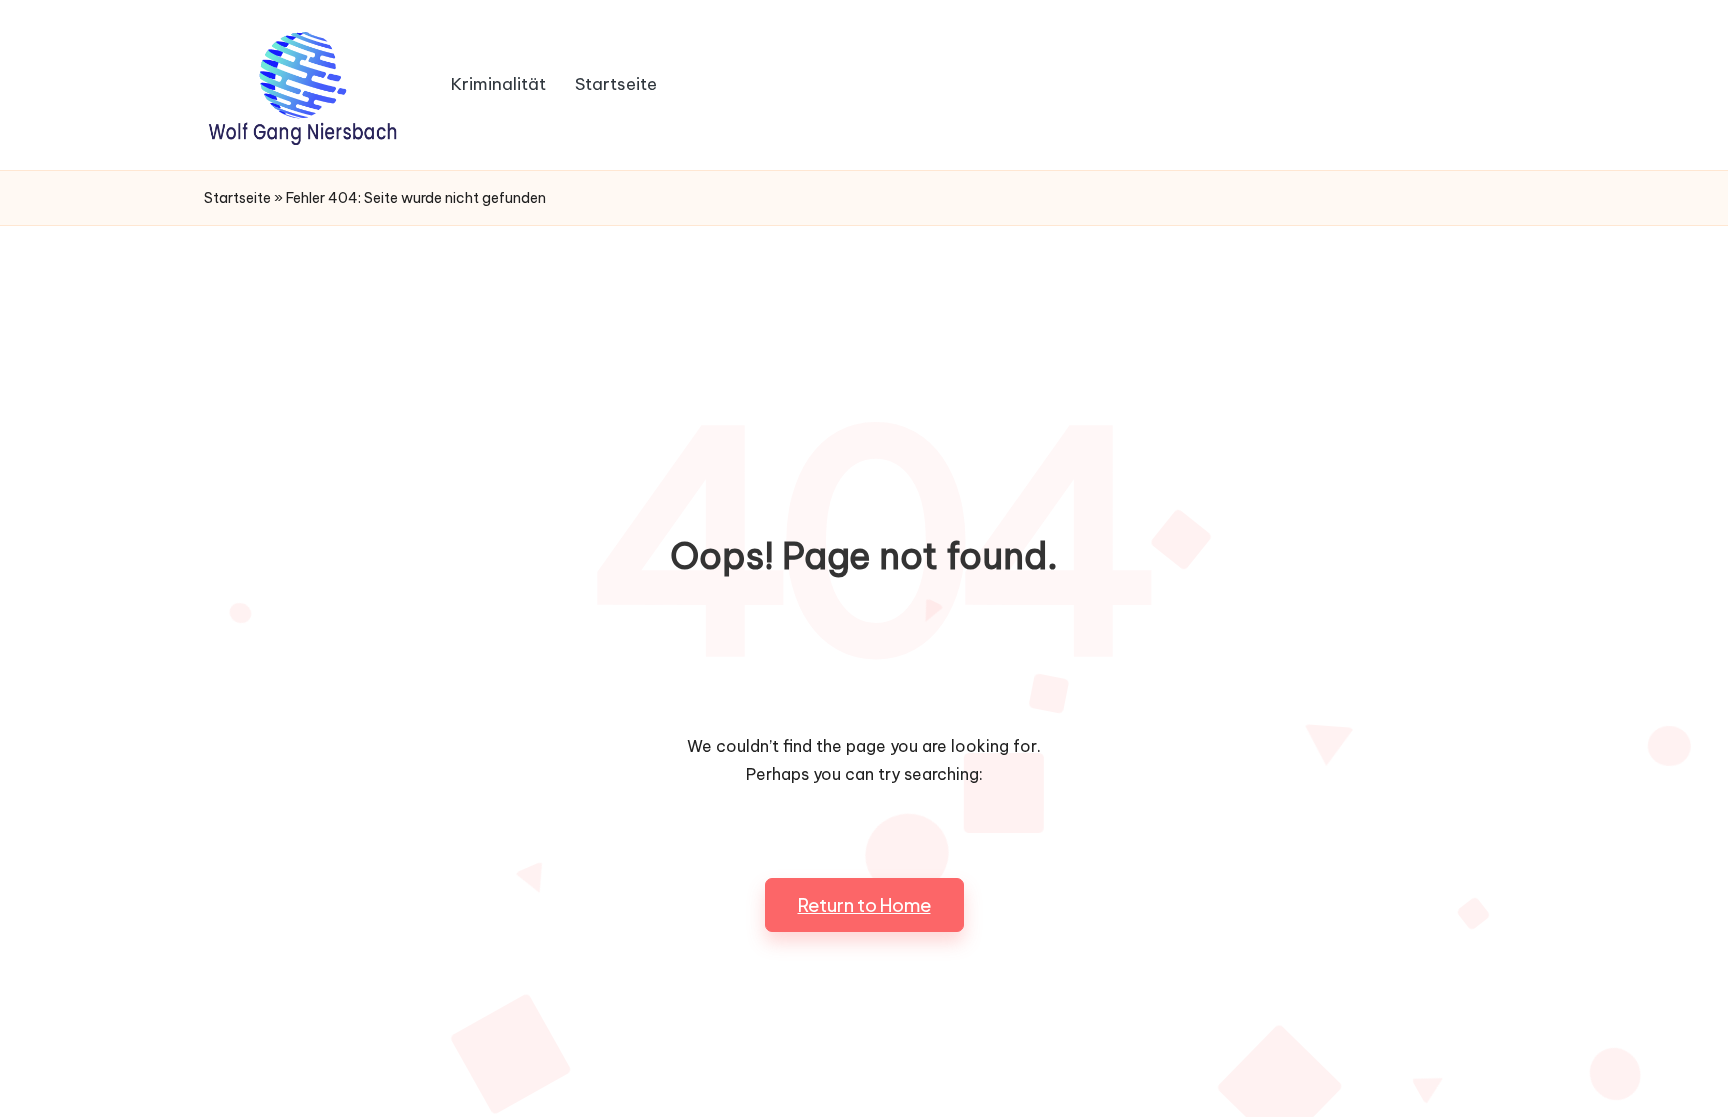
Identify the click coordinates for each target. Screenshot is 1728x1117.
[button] (864, 905)
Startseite (237, 198)
